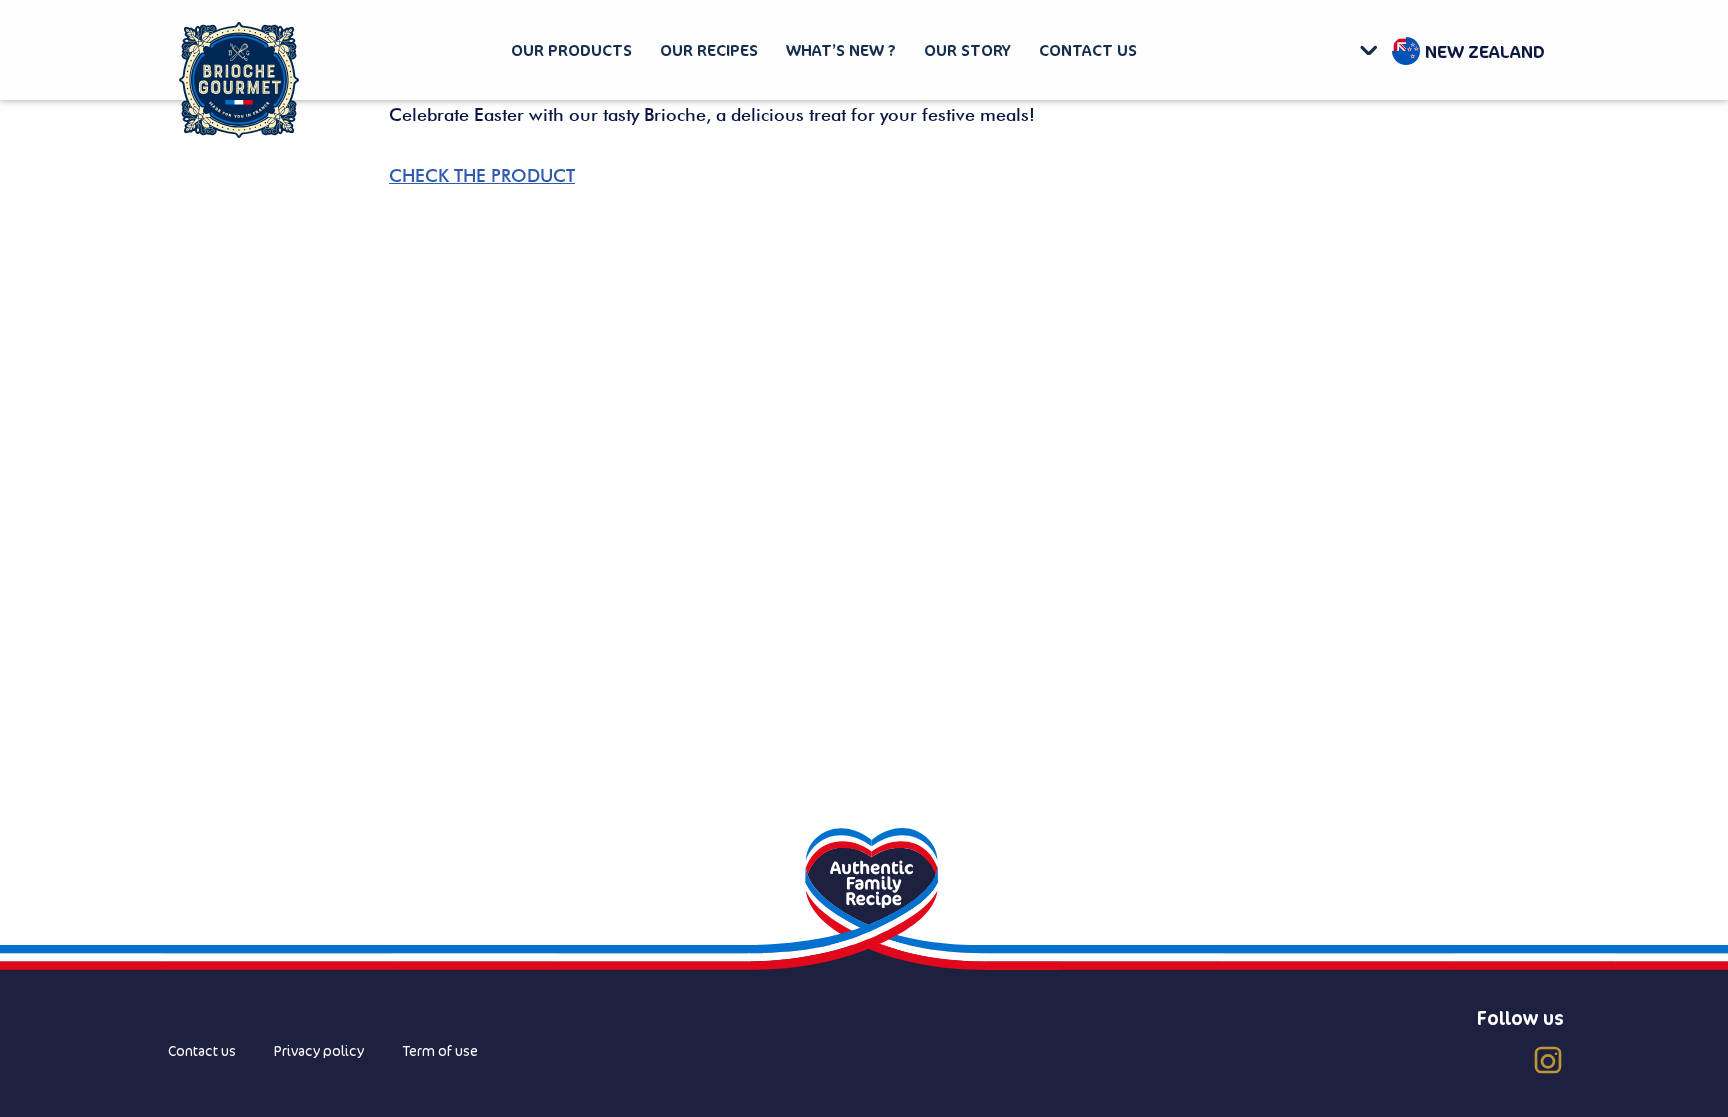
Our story (967, 50)
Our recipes (709, 50)
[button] (1373, 50)
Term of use (440, 1050)
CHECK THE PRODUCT (482, 175)
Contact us (1088, 50)
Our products (571, 50)
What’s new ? (841, 50)
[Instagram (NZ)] (1548, 1060)
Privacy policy (319, 1050)
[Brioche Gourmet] (239, 80)
